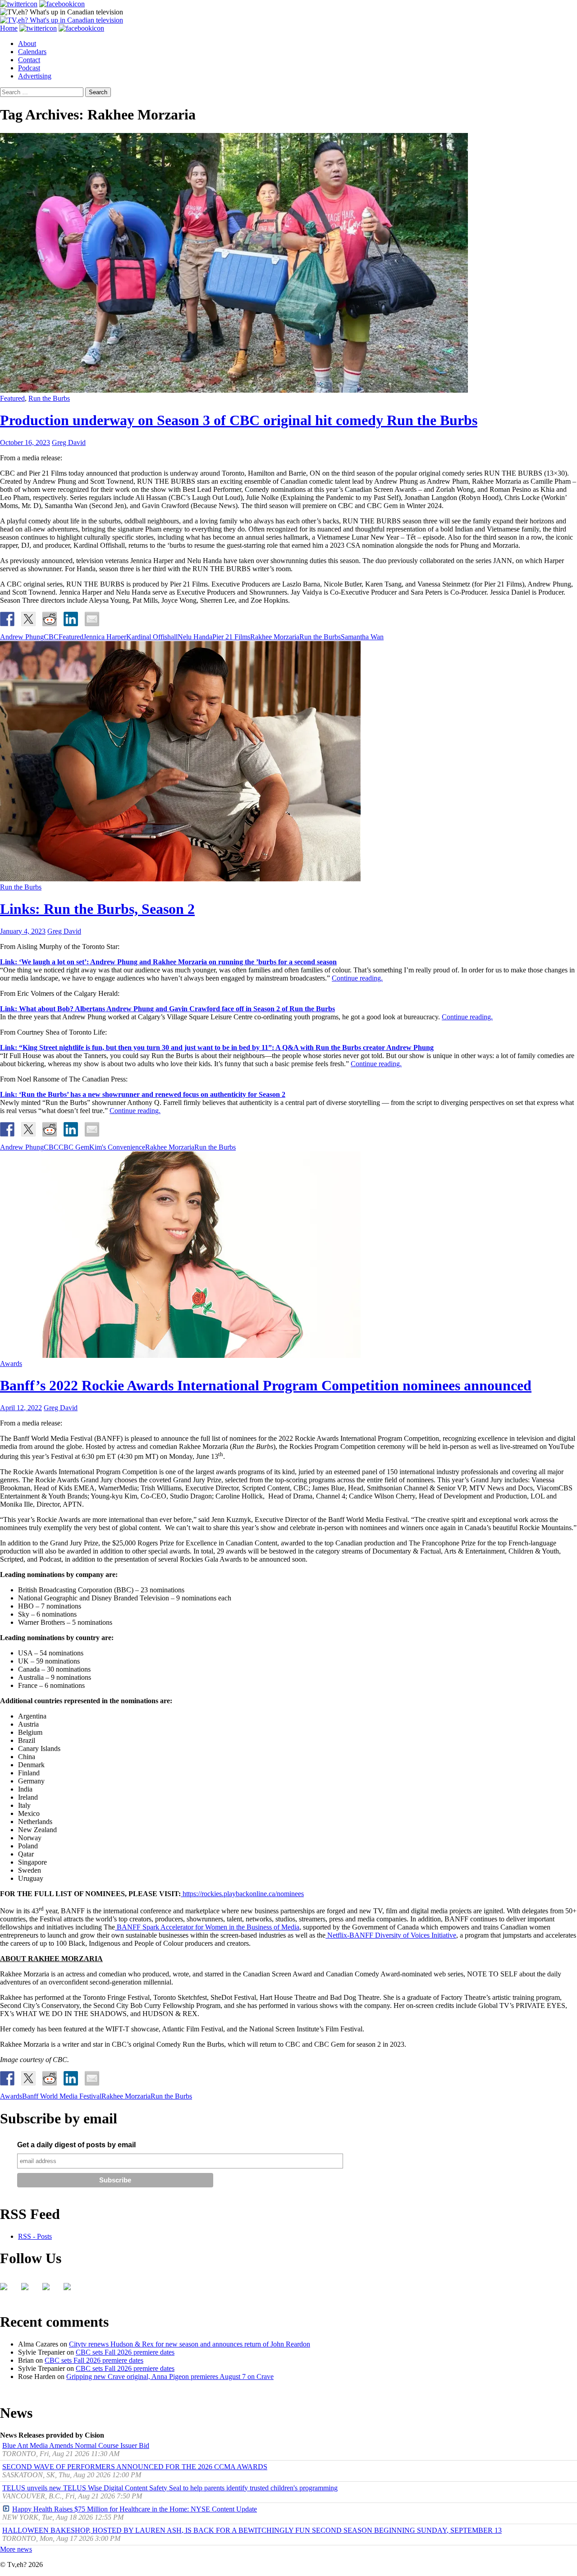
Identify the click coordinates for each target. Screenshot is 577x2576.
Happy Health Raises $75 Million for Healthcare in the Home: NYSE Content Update (135, 2509)
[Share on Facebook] (7, 619)
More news (16, 2549)
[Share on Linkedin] (71, 619)
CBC (51, 637)
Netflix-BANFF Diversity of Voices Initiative (391, 1935)
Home (9, 28)
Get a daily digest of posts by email (76, 2145)
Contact (29, 60)
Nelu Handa (195, 637)
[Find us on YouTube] (50, 2290)
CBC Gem (74, 1147)
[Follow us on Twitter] (28, 2290)
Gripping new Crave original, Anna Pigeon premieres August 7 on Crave (170, 2377)
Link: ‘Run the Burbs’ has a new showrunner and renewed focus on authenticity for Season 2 (143, 1094)
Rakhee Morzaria (275, 637)
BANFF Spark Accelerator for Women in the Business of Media (207, 1927)
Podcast (29, 68)
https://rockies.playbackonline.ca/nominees (243, 1894)
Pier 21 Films (231, 637)
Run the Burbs (49, 398)
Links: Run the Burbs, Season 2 (97, 909)
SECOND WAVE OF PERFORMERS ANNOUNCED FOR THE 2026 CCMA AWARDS (135, 2467)
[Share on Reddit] (50, 619)
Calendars (32, 52)
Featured (12, 398)
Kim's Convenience (117, 1147)
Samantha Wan (362, 637)
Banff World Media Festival (62, 2096)
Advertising (35, 76)
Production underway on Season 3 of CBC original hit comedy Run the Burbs (239, 420)
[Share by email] (92, 619)
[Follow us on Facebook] (7, 2290)
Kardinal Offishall (152, 637)
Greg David (69, 442)
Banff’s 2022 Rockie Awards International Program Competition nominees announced (266, 1385)
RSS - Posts (35, 2236)
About (27, 44)
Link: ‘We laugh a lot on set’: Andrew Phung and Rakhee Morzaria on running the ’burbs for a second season (168, 962)
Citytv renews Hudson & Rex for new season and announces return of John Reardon (190, 2344)
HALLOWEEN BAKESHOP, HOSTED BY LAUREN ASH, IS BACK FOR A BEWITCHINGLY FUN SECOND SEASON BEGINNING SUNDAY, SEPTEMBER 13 (252, 2530)
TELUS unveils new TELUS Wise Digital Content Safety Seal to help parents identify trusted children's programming (170, 2488)
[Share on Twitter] (28, 619)
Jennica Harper (105, 637)
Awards (11, 1364)
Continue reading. (357, 978)
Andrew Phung (22, 637)
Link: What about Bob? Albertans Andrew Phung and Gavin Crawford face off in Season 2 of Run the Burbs (167, 1009)
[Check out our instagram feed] (71, 2290)
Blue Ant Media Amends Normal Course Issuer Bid (76, 2445)
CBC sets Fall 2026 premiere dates (125, 2352)
